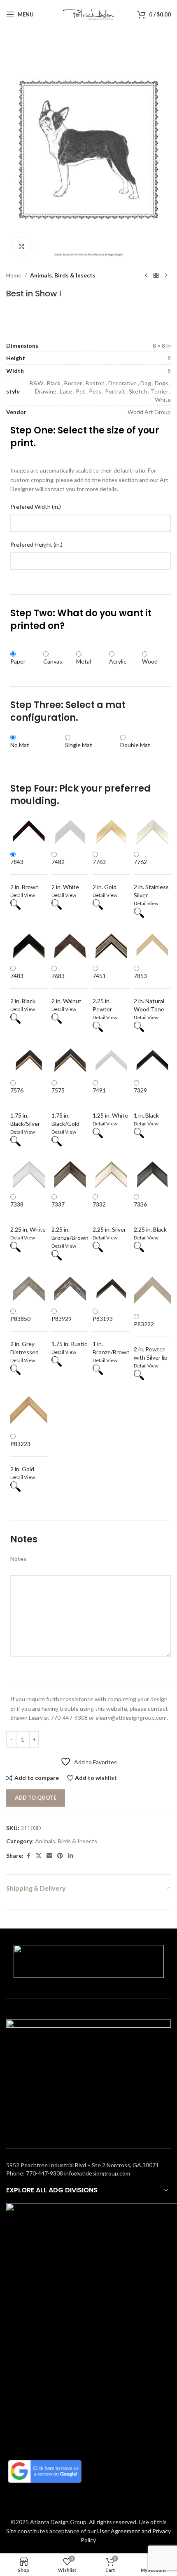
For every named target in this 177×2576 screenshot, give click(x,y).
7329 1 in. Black (146, 1103)
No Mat (20, 745)
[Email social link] (49, 1856)
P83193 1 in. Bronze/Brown (111, 1335)
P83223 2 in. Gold (22, 1456)
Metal (84, 661)
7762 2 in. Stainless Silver (151, 878)
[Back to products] (156, 275)
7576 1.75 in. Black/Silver (25, 1107)
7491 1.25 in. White (110, 1103)
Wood (150, 661)
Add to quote (36, 1798)
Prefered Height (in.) (36, 544)
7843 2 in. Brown (24, 874)
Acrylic (118, 661)
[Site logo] (89, 14)
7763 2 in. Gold (105, 874)
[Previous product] (146, 275)
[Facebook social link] (28, 1856)
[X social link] (39, 1856)
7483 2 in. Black (23, 988)
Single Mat (79, 745)
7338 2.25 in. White (28, 1217)
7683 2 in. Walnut (66, 988)
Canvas (53, 661)
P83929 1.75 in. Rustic (69, 1331)
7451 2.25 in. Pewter (102, 992)
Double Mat (135, 745)
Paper (18, 661)
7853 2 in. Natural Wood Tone (149, 992)
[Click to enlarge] (22, 247)
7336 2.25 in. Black (150, 1217)
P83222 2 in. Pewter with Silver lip (151, 1341)
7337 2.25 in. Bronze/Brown (70, 1221)
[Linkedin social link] (70, 1856)
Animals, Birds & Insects (63, 275)
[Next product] (166, 275)
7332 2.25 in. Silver (109, 1217)
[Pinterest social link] (60, 1856)
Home (14, 275)
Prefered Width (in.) (36, 507)
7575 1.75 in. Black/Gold (65, 1107)
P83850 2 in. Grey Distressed (24, 1335)
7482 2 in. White (65, 874)
